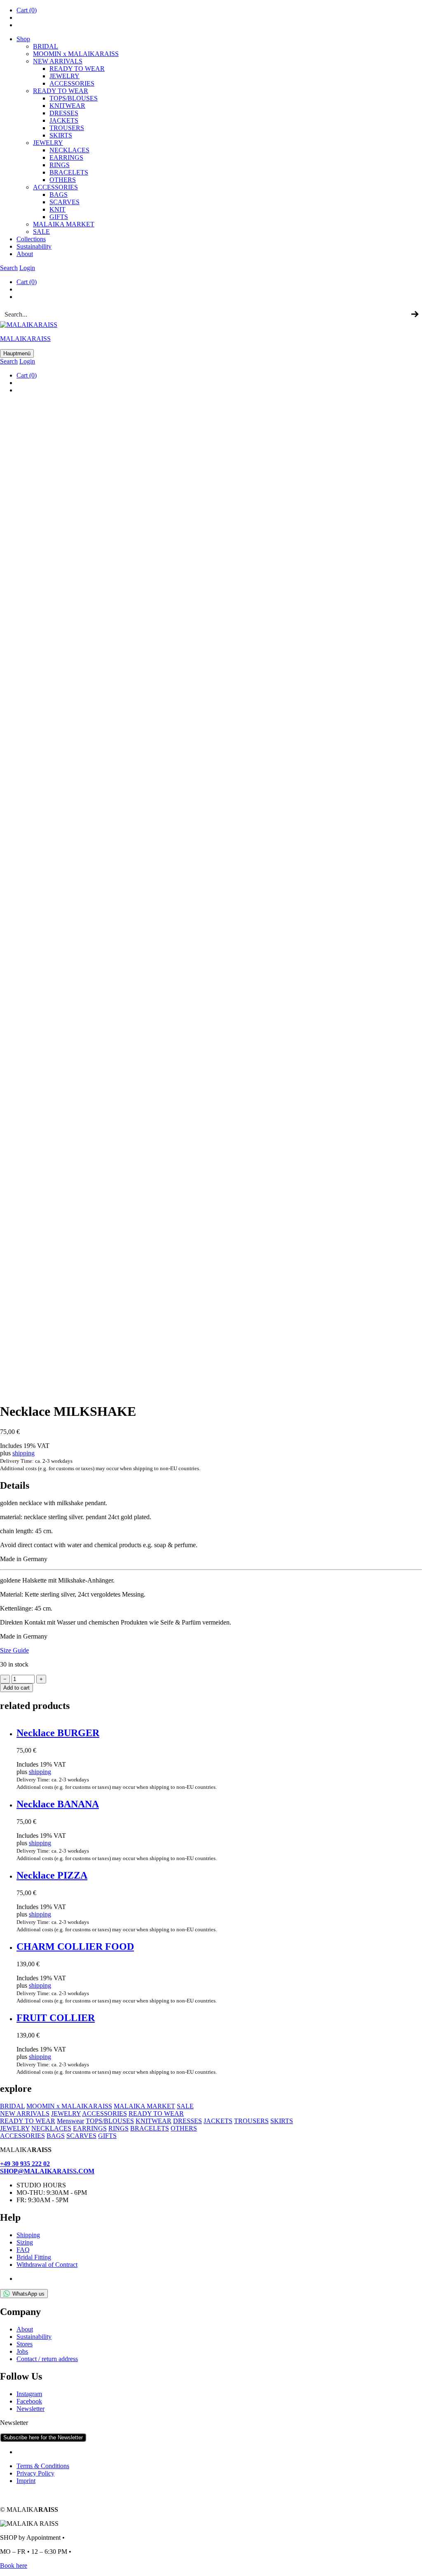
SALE (41, 232)
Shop (23, 39)
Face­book (29, 2401)
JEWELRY (66, 2113)
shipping (23, 1453)
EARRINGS (90, 2128)
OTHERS (184, 2128)
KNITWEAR (154, 2121)
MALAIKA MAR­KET (64, 224)
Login (27, 268)
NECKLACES (51, 2128)
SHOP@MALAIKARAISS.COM (47, 2171)
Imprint (26, 2481)
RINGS (60, 165)
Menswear (70, 2121)
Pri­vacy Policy (35, 2473)
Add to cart (16, 1688)
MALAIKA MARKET (144, 2106)
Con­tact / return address (47, 2359)
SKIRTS (61, 135)
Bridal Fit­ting (34, 2257)
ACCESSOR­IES (72, 83)
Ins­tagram (29, 2394)
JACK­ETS (64, 120)
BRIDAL (46, 46)
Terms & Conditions (43, 2466)
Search (9, 268)
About (25, 254)
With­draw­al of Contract (47, 2265)
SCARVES (64, 202)
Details (15, 1485)
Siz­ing (25, 2242)
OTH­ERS (63, 180)
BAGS (59, 195)
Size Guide (14, 1650)
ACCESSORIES (104, 2113)
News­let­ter (30, 2409)
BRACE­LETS (69, 172)
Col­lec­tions (31, 239)
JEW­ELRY (64, 76)
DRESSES (64, 113)
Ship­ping (28, 2235)
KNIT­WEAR (67, 106)
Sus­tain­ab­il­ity (34, 246)
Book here (14, 2566)
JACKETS (218, 2121)
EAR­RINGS (66, 157)
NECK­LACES (69, 150)
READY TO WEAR (77, 69)
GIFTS (59, 217)
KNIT (57, 209)
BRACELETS (150, 2128)
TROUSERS (67, 128)
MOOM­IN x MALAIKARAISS (76, 54)
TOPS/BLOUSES (74, 98)
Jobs (22, 2351)
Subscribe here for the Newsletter (43, 2437)
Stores (25, 2344)
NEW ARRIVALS (58, 61)
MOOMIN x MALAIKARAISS (69, 2106)
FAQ (23, 2250)
